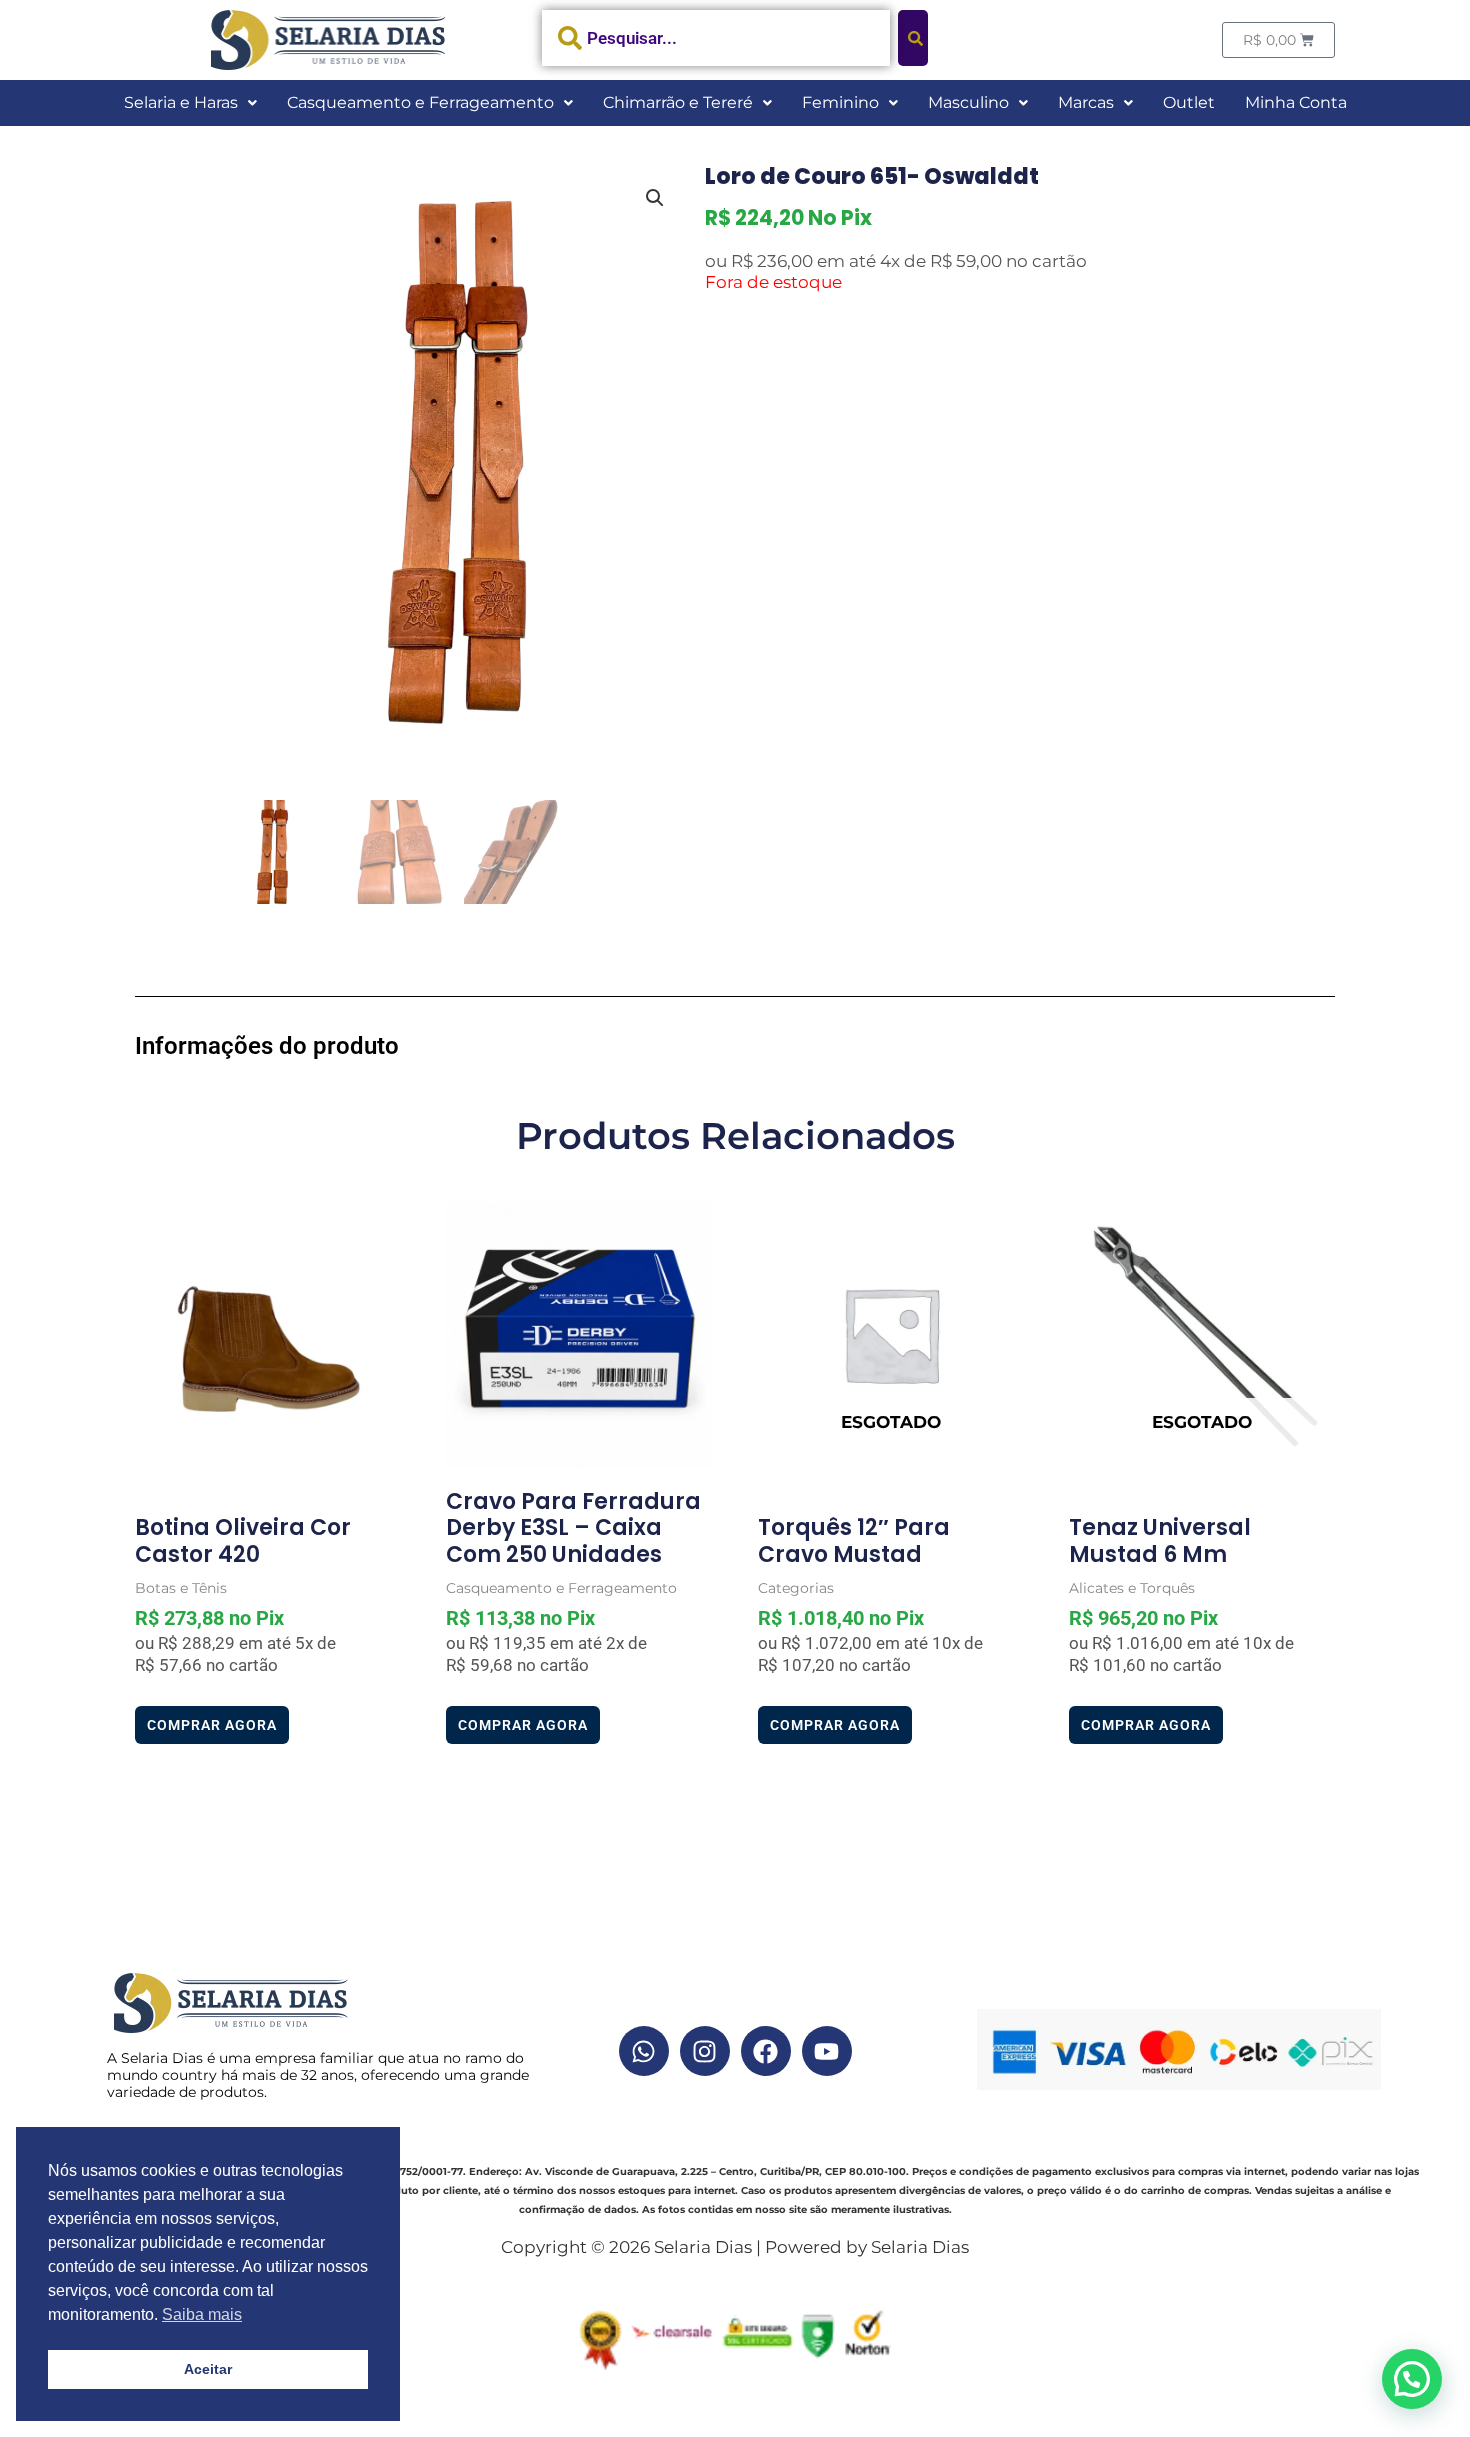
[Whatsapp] (644, 2051)
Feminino (840, 102)
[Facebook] (766, 2051)
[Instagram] (705, 2051)
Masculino (968, 102)
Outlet (1189, 102)
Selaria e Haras (181, 102)
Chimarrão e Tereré (678, 102)
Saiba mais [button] (202, 2314)
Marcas (1086, 102)
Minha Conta (1296, 102)
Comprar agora (212, 1725)
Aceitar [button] (208, 2369)
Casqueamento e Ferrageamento (420, 102)
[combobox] (716, 38)
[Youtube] (827, 2051)
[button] (190, 103)
